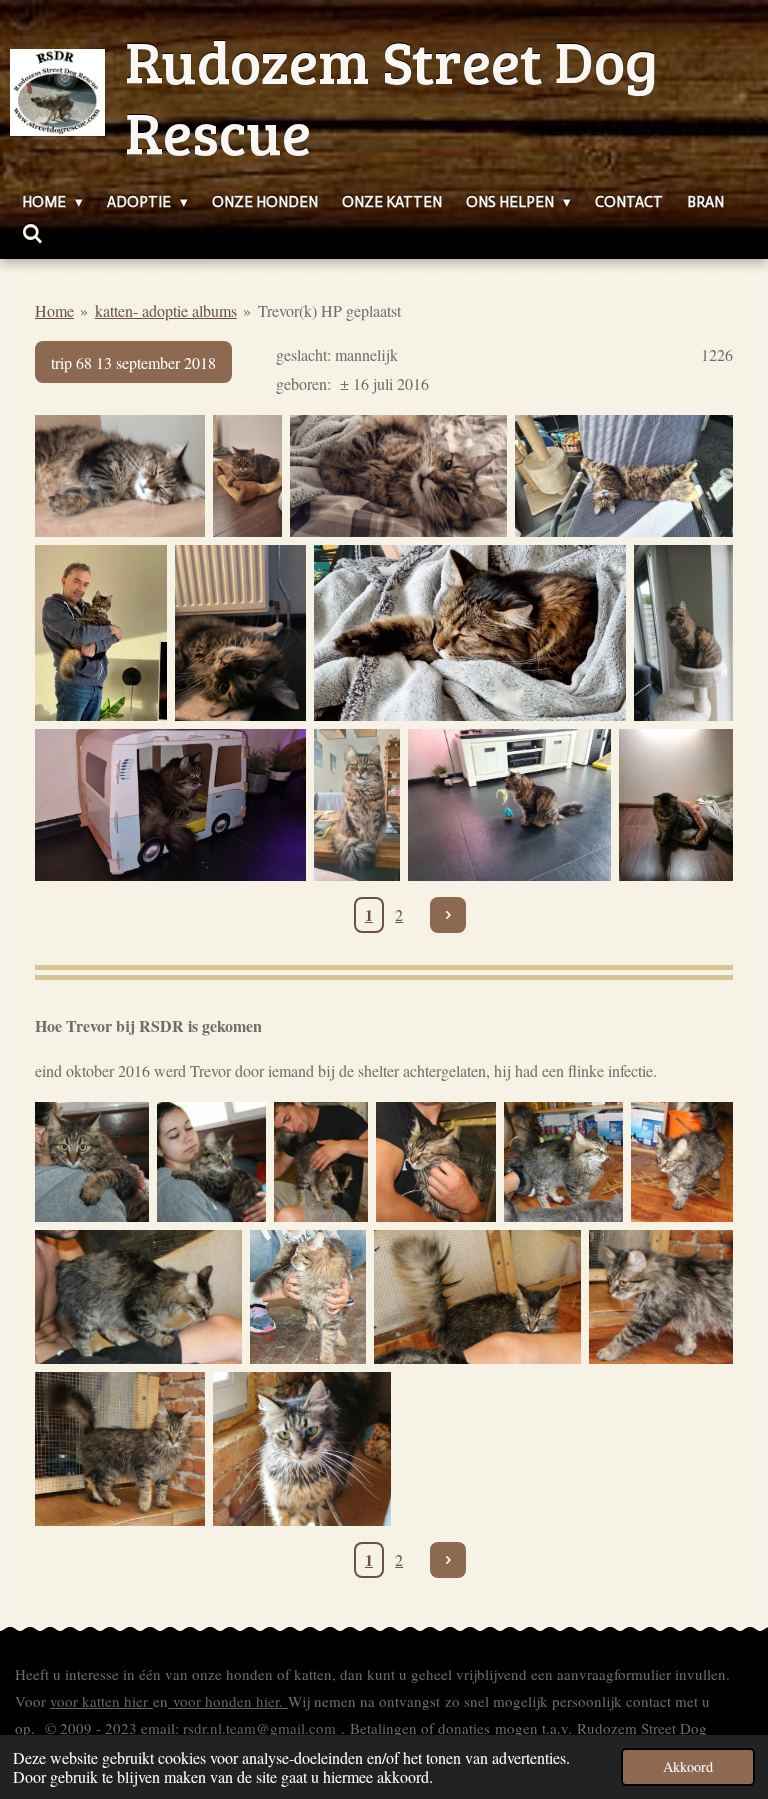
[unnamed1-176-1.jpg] (138, 1297)
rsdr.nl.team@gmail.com (259, 1728)
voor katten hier (101, 1701)
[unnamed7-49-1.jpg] (321, 1162)
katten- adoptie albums (166, 310)
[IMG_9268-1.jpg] (212, 1162)
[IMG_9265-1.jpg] (92, 1162)
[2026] (120, 476)
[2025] (101, 632)
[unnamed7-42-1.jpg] (120, 1449)
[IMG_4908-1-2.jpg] (302, 1449)
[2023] (170, 805)
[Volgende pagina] (448, 915)
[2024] (470, 632)
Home (54, 310)
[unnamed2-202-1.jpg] (477, 1297)
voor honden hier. (228, 1701)
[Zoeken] (32, 235)
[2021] (509, 805)
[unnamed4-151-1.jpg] (436, 1162)
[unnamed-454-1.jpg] (682, 1162)
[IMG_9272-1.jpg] (308, 1297)
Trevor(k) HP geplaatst (329, 310)
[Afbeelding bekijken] (241, 632)
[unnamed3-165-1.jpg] (564, 1162)
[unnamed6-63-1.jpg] (661, 1297)
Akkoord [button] (688, 1766)
